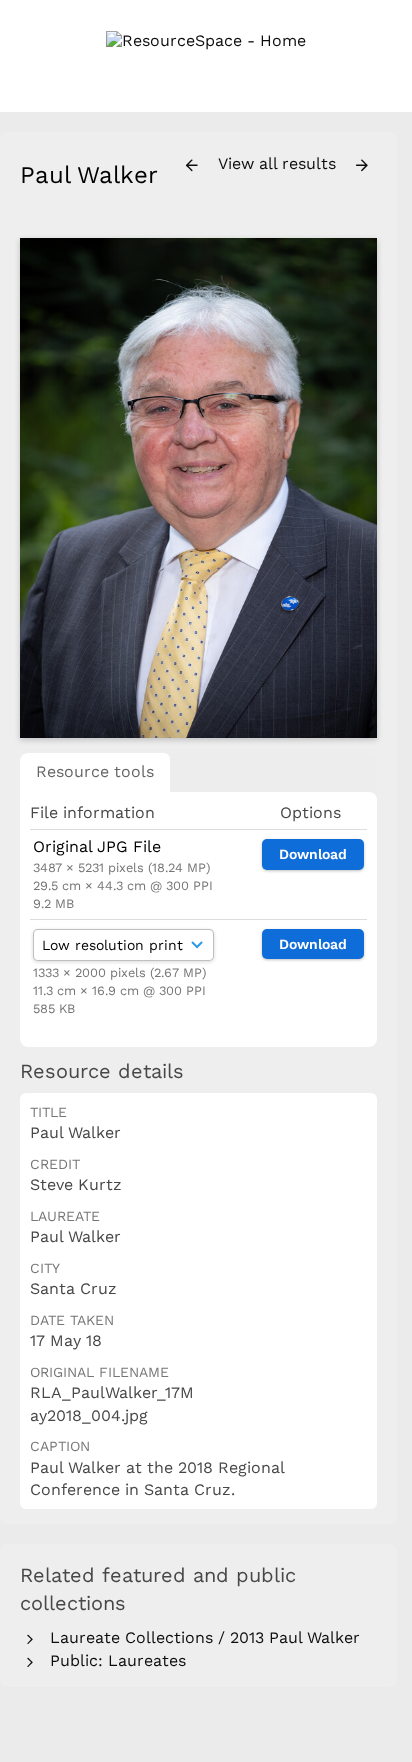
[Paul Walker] (198, 488)
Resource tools (95, 771)
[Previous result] (192, 166)
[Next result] (362, 166)
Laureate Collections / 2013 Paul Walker (200, 1637)
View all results (279, 163)
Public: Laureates (113, 1660)
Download (313, 854)
